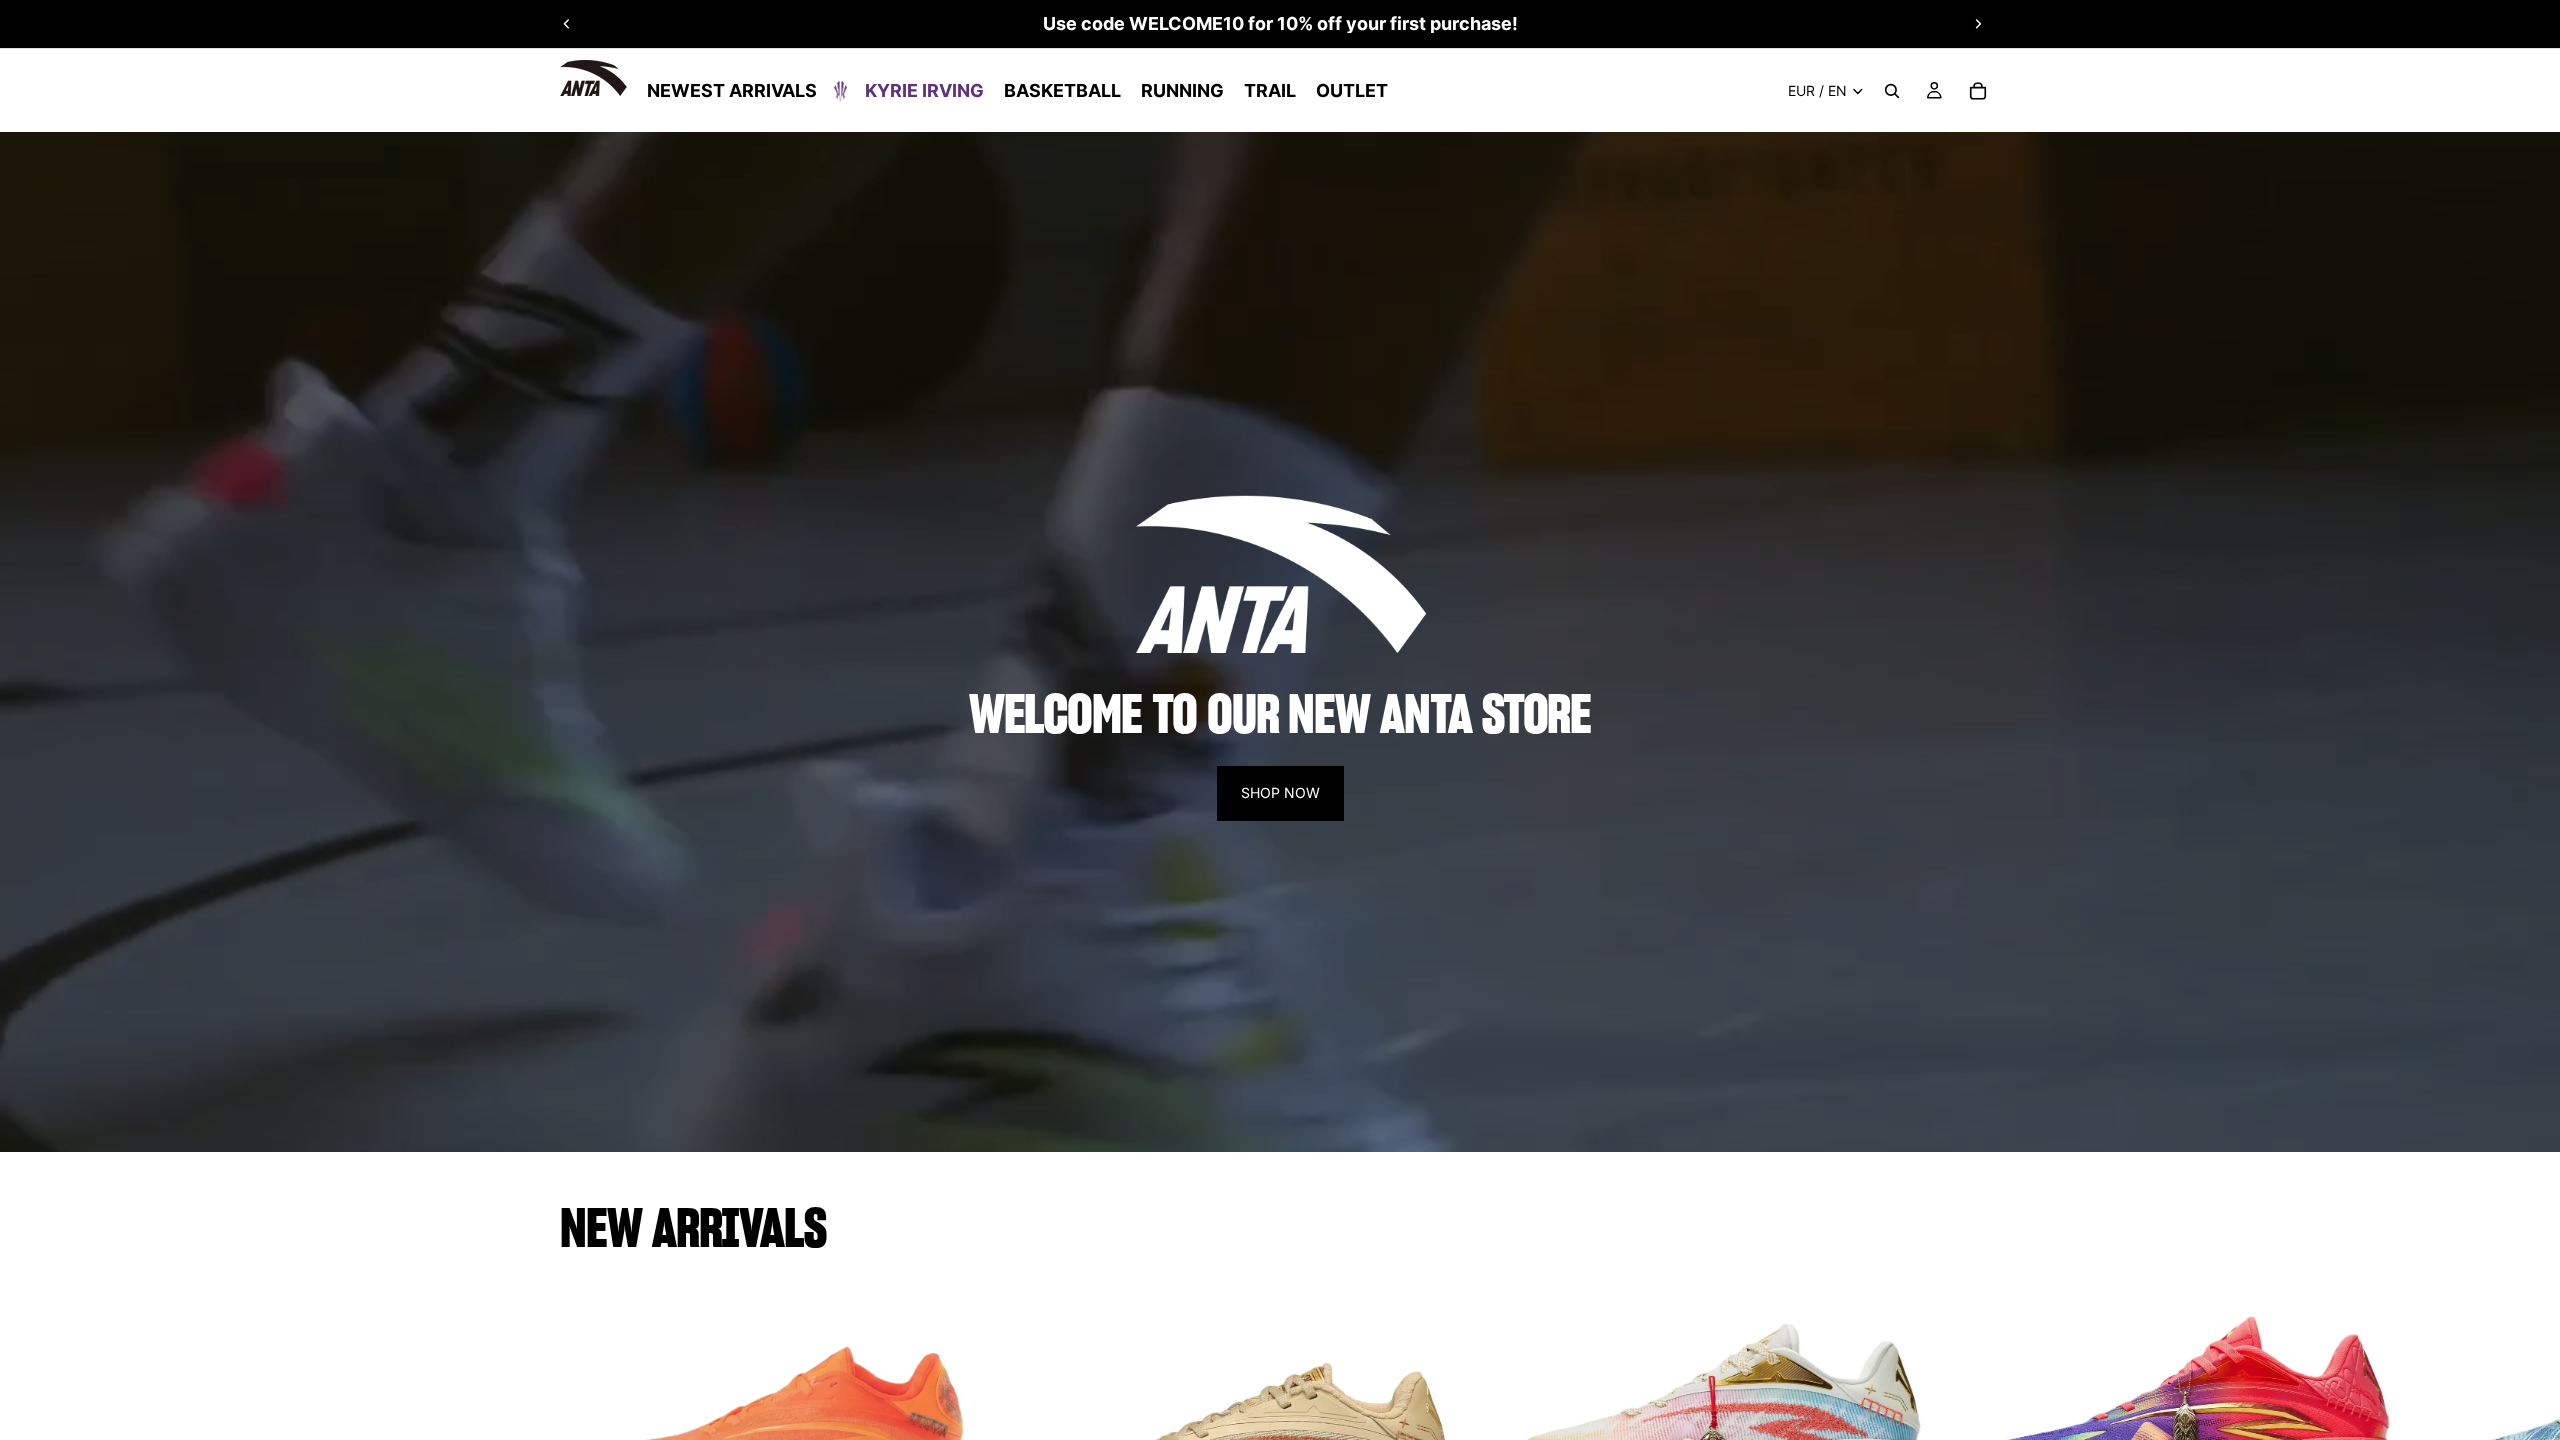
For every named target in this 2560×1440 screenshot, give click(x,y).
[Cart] (1978, 91)
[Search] (1892, 91)
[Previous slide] (567, 24)
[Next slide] (1978, 24)
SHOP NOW (1280, 792)
